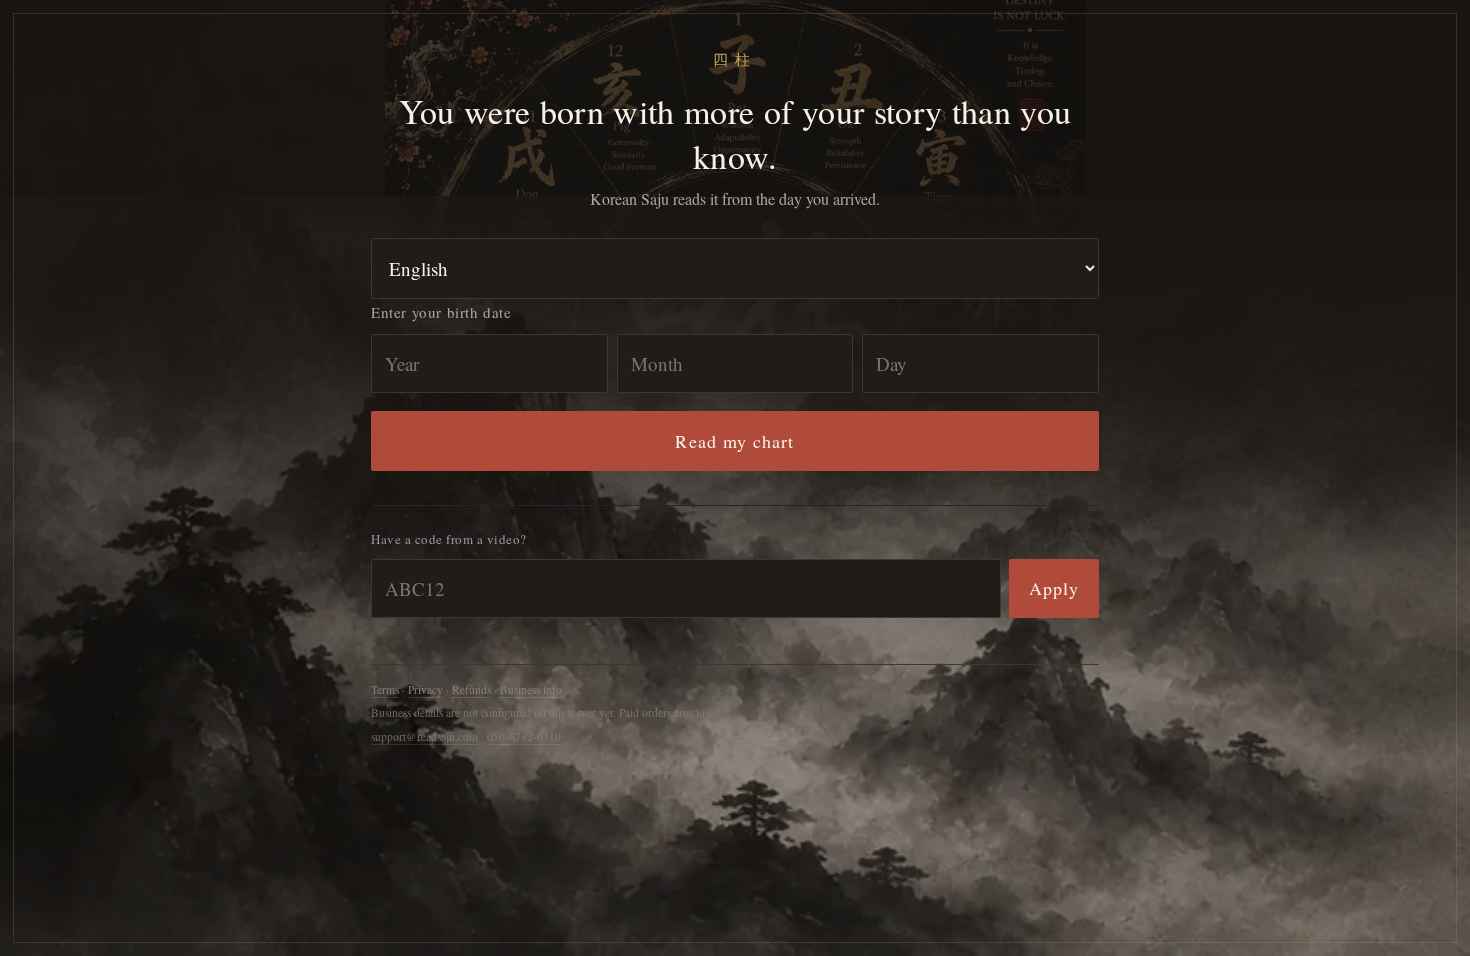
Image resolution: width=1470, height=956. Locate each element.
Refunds (471, 689)
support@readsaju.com (424, 736)
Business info (531, 689)
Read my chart (734, 441)
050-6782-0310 (524, 736)
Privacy (425, 689)
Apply (1054, 588)
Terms (385, 689)
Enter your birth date (441, 312)
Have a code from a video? (449, 539)
